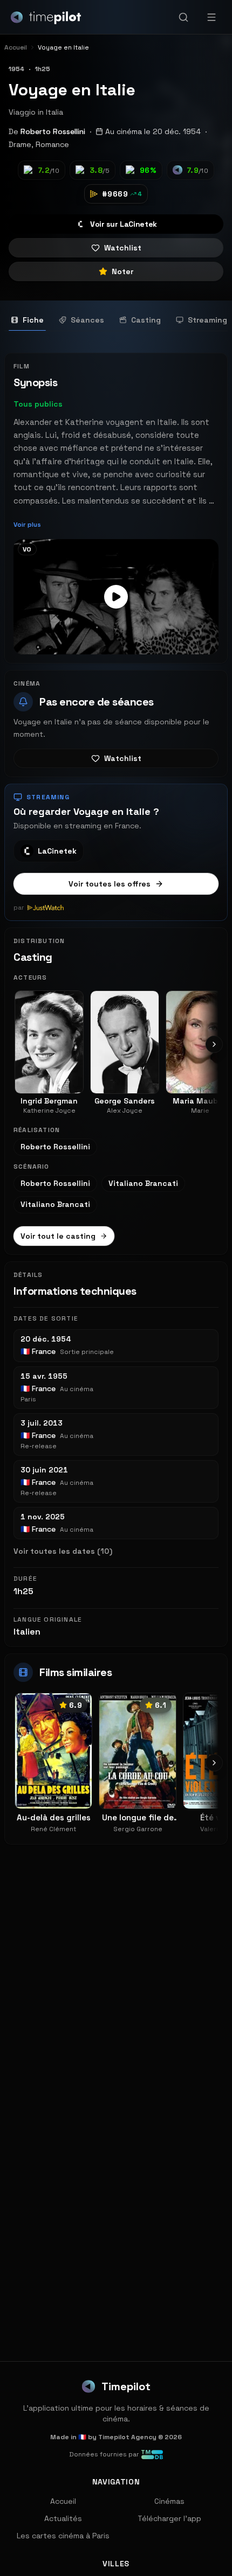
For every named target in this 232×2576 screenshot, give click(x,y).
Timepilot (126, 2386)
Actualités (63, 2518)
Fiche (33, 320)
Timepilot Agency (127, 2437)
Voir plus (27, 525)
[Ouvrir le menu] (211, 17)
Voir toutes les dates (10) (63, 1551)
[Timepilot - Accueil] (46, 17)
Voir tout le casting (58, 1236)
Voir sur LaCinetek (124, 224)
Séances (87, 320)
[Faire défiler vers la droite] (214, 1044)
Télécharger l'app (169, 2518)
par (19, 907)
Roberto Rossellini (53, 131)
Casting (146, 320)
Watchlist (123, 248)
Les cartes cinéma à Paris (63, 2536)
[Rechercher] (183, 17)
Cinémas (169, 2501)
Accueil (63, 2501)
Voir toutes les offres (110, 884)
